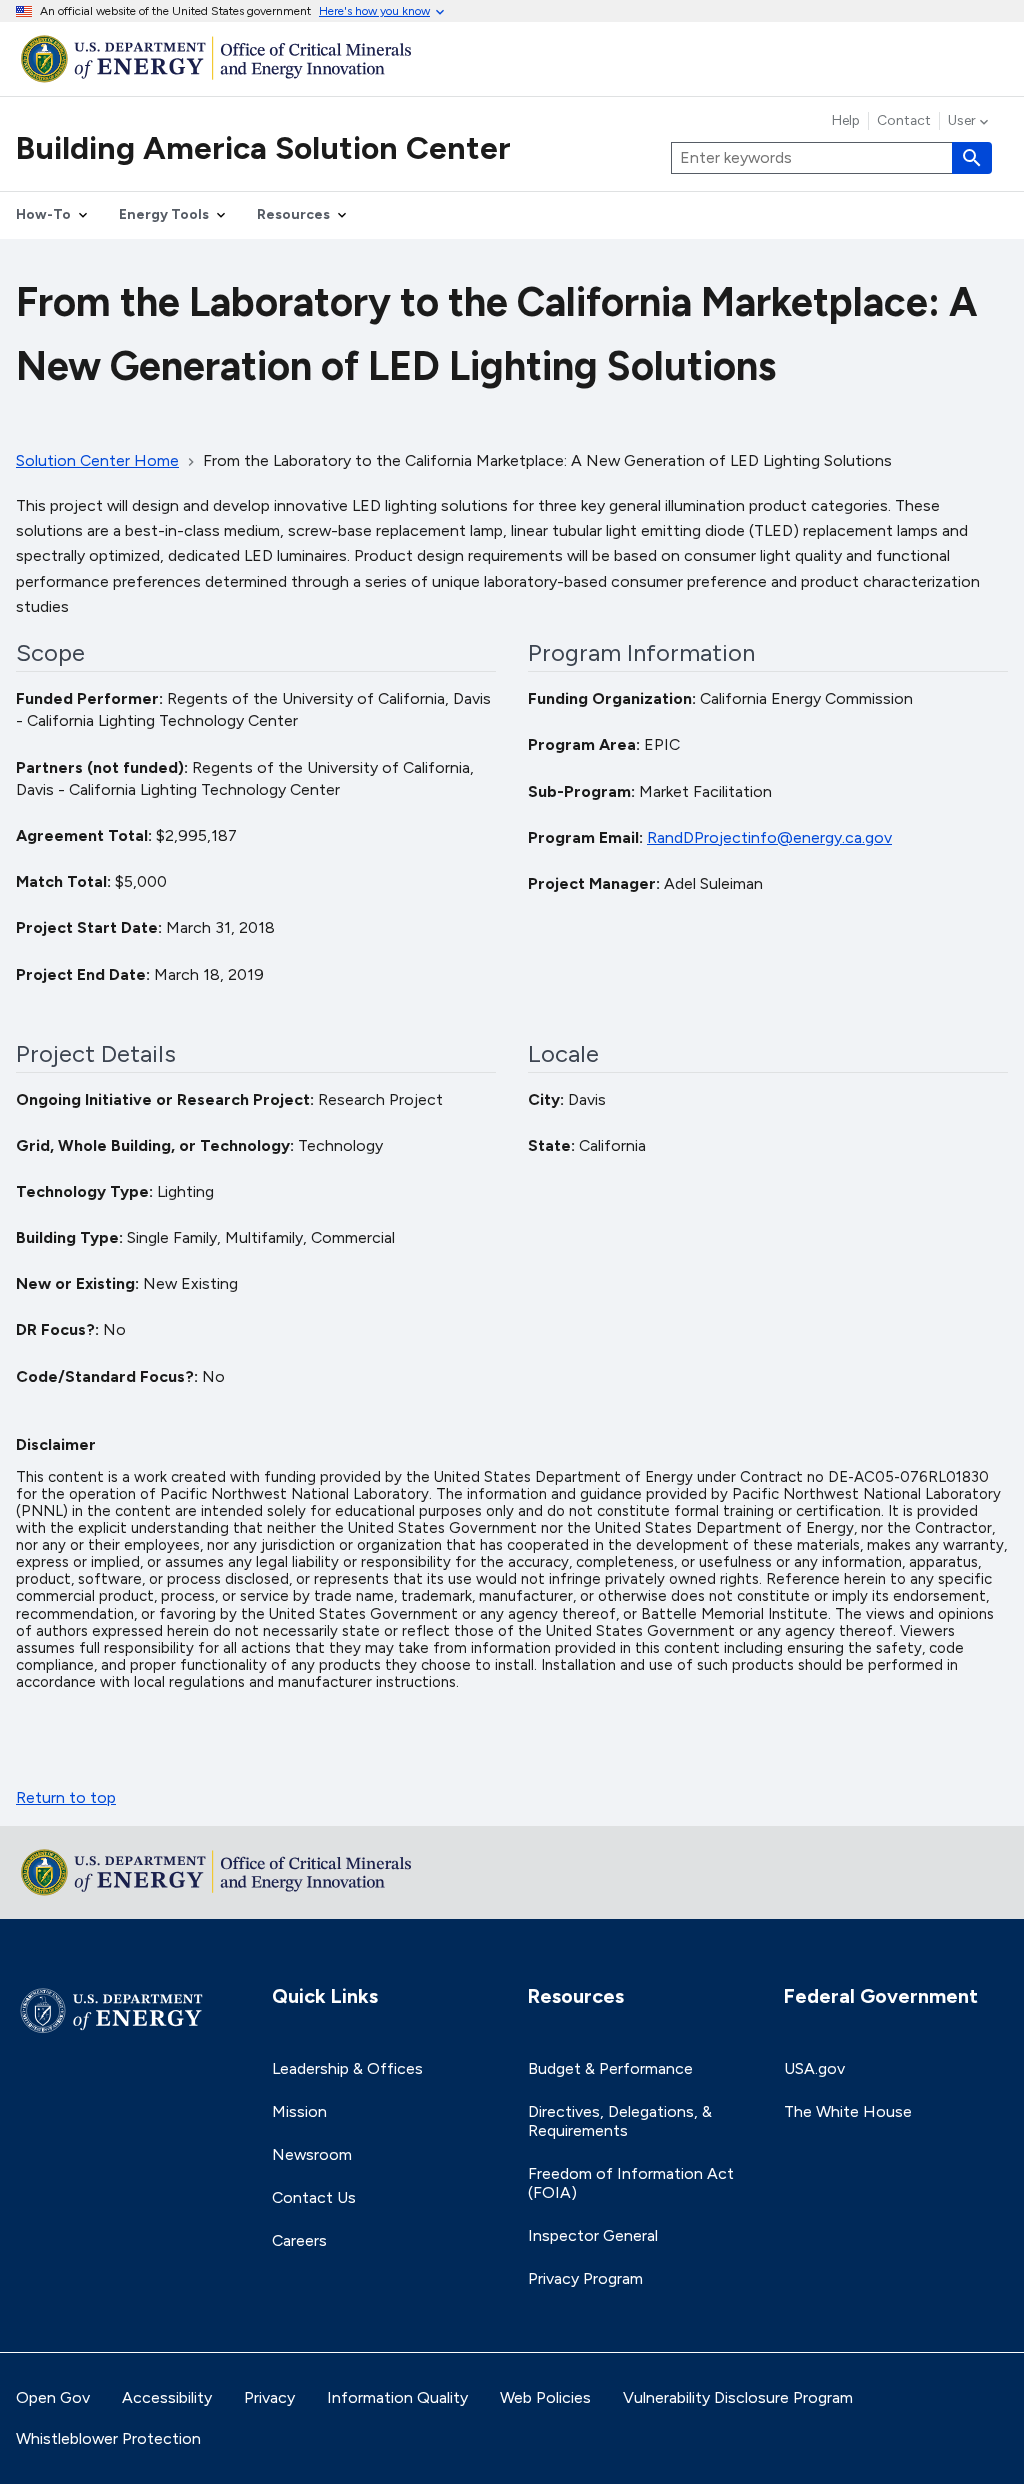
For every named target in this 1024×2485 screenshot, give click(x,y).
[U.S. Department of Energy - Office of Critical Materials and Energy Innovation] (512, 58)
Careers (299, 2240)
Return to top (66, 1797)
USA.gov (814, 2068)
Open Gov (53, 2397)
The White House (848, 2111)
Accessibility (167, 2397)
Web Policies (545, 2397)
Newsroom (312, 2154)
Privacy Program (585, 2278)
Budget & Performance (610, 2068)
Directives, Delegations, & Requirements (620, 2121)
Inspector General (593, 2235)
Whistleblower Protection (108, 2438)
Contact (904, 121)
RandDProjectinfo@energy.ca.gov (769, 837)
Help (846, 121)
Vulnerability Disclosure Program (738, 2397)
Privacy (269, 2397)
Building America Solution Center (263, 148)
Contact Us (314, 2197)
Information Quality (397, 2397)
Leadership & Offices (347, 2068)
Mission (299, 2111)
